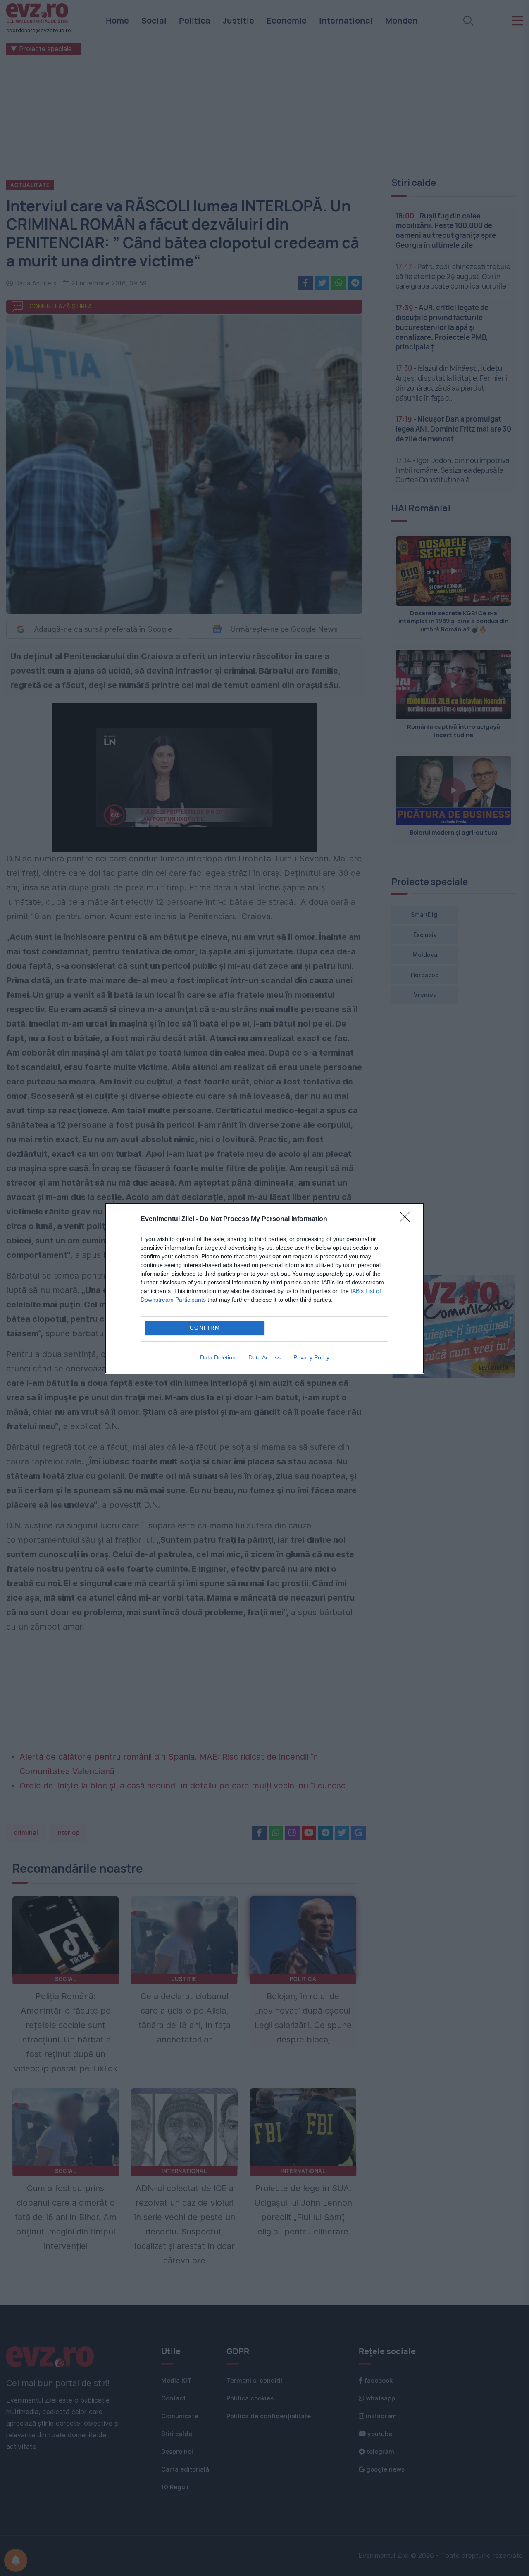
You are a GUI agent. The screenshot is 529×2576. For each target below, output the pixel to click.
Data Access (264, 1357)
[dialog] (264, 1288)
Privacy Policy (311, 1357)
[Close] (407, 1219)
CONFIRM (205, 1328)
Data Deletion (218, 1357)
